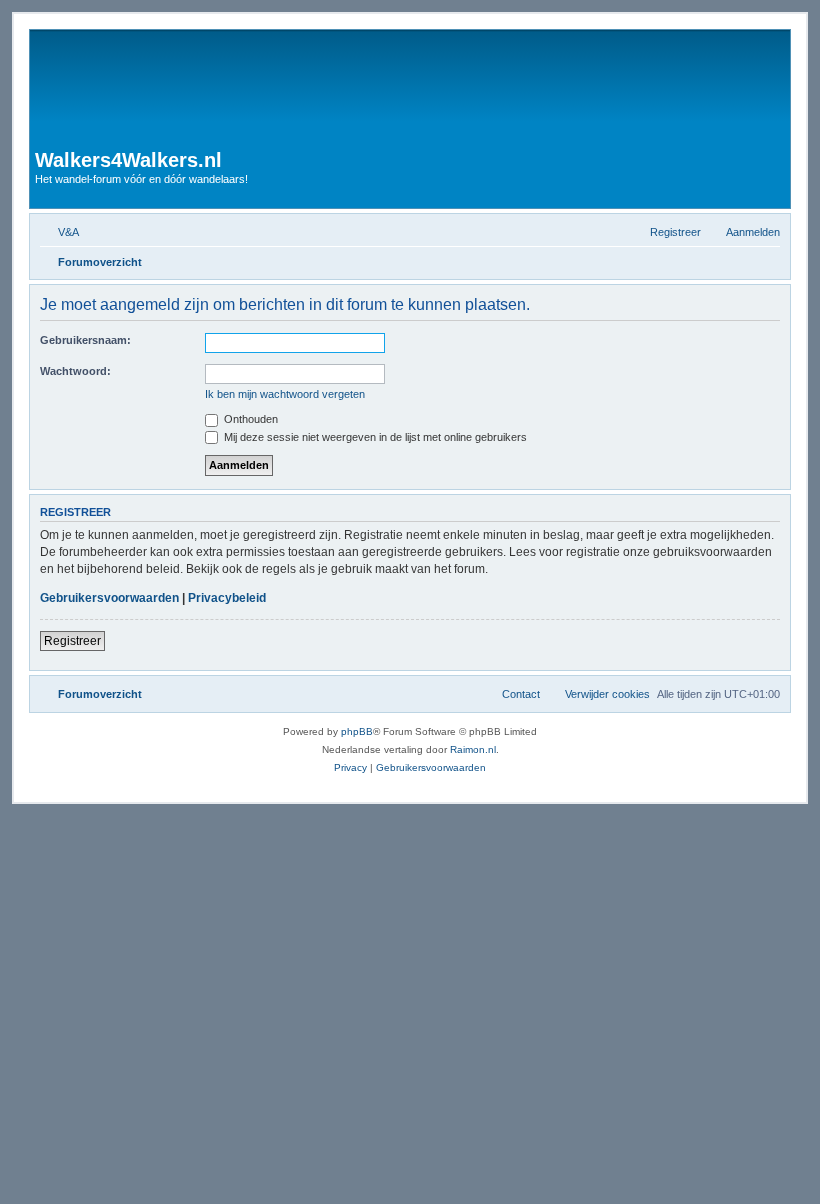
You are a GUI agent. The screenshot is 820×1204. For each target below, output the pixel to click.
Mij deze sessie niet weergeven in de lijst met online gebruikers (374, 437)
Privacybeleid (227, 598)
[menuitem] (59, 232)
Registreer (72, 641)
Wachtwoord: (75, 371)
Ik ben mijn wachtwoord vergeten (285, 394)
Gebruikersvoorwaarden (109, 598)
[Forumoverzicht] (341, 92)
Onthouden (249, 419)
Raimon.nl (473, 749)
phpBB (357, 731)
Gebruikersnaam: (85, 340)
